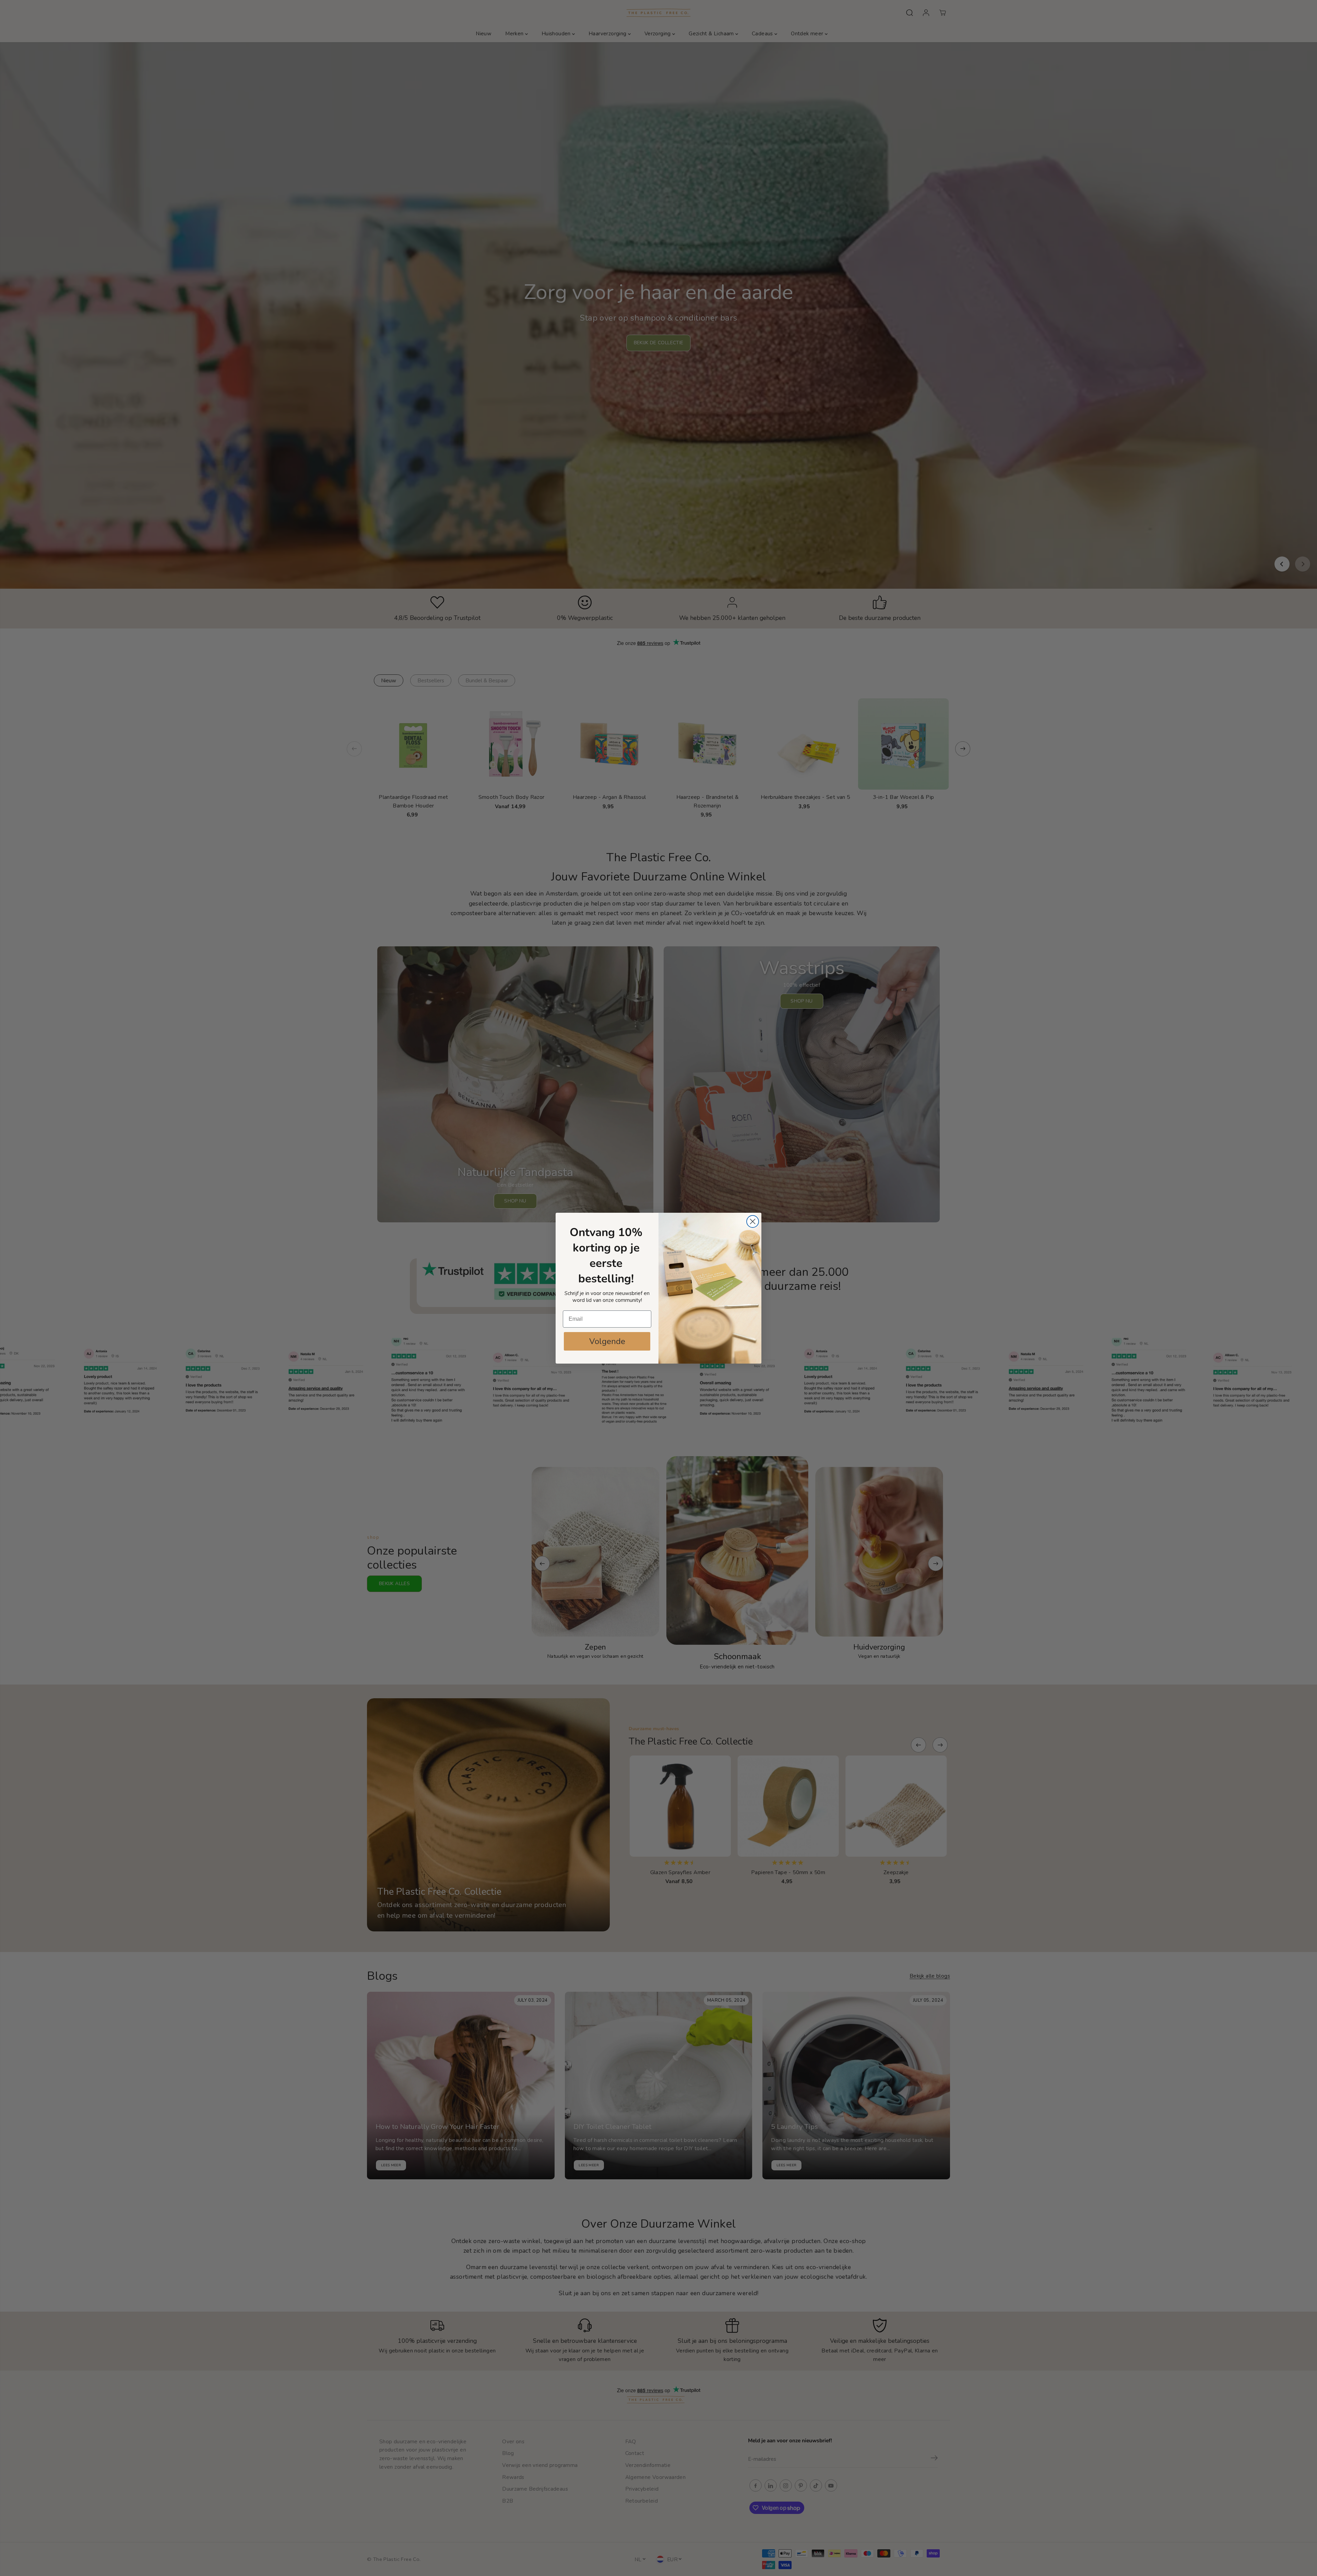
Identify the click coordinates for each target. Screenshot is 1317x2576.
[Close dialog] (753, 1221)
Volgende (607, 1341)
